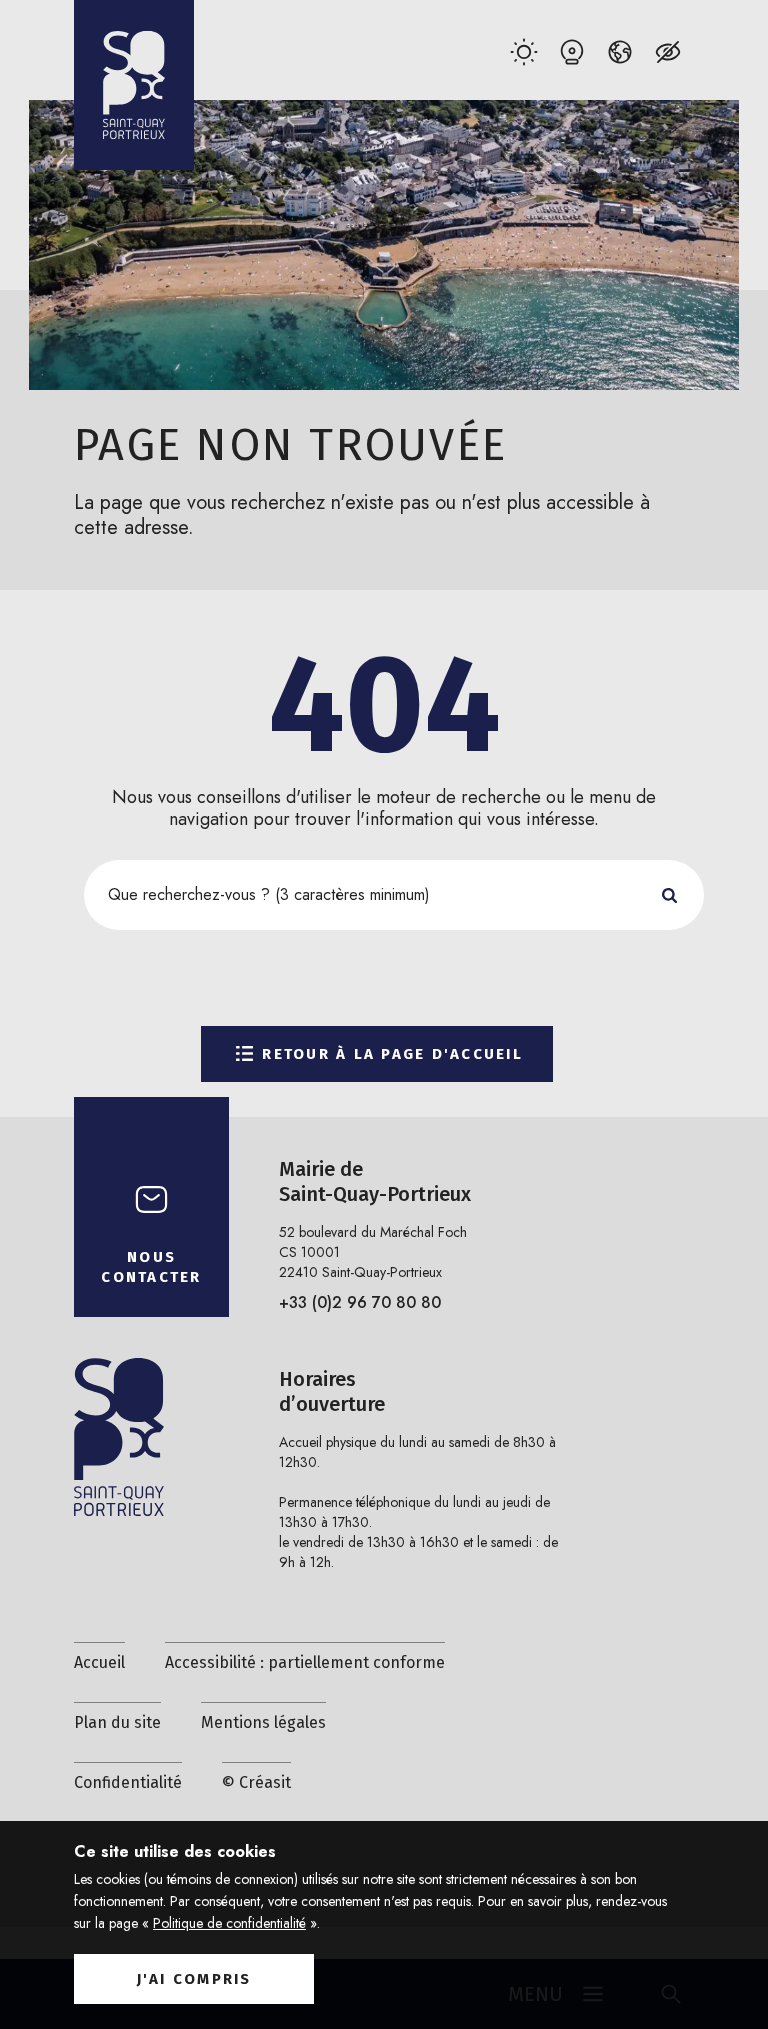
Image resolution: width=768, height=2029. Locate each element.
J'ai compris (194, 1979)
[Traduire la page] (619, 51)
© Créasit (256, 1782)
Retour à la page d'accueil (392, 1054)
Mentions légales (263, 1722)
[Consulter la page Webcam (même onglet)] (571, 51)
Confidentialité (128, 1782)
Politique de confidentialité (229, 1923)
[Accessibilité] (667, 51)
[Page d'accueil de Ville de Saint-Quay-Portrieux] (134, 85)
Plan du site (117, 1722)
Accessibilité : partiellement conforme (305, 1662)
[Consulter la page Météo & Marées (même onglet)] (523, 51)
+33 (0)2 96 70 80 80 (360, 1302)
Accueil (99, 1662)
